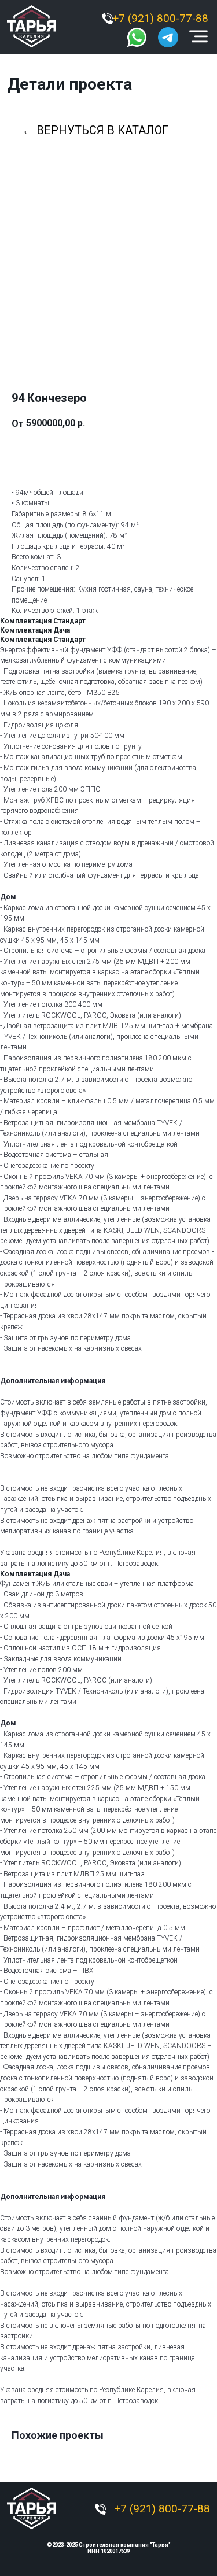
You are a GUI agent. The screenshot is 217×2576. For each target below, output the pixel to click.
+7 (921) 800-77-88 (161, 19)
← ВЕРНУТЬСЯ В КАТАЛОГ (95, 130)
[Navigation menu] (12, 169)
